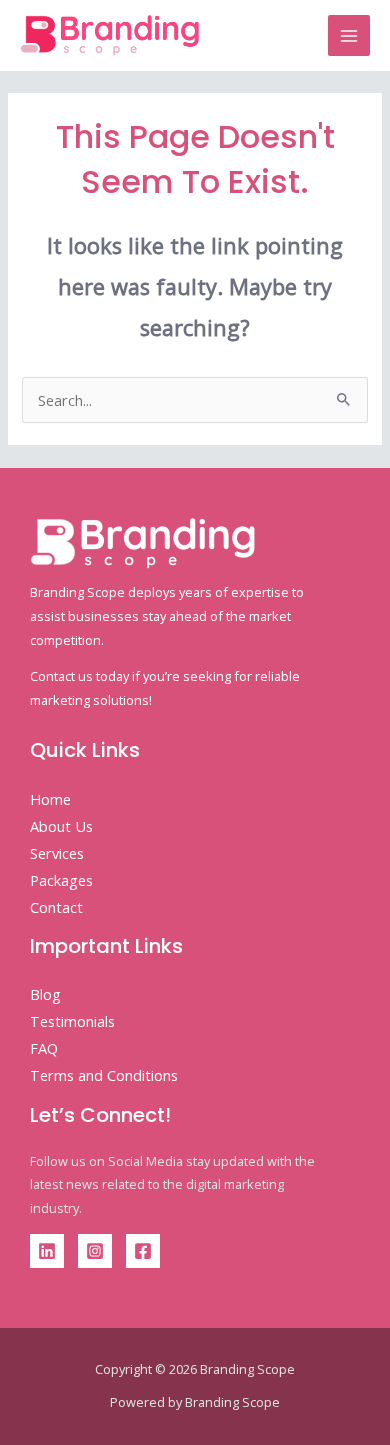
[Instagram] (95, 1251)
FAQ (44, 1048)
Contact (56, 907)
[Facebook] (143, 1251)
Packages (61, 880)
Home (50, 799)
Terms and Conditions (104, 1075)
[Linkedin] (47, 1251)
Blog (45, 994)
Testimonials (72, 1021)
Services (57, 853)
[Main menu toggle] (349, 36)
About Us (61, 826)
